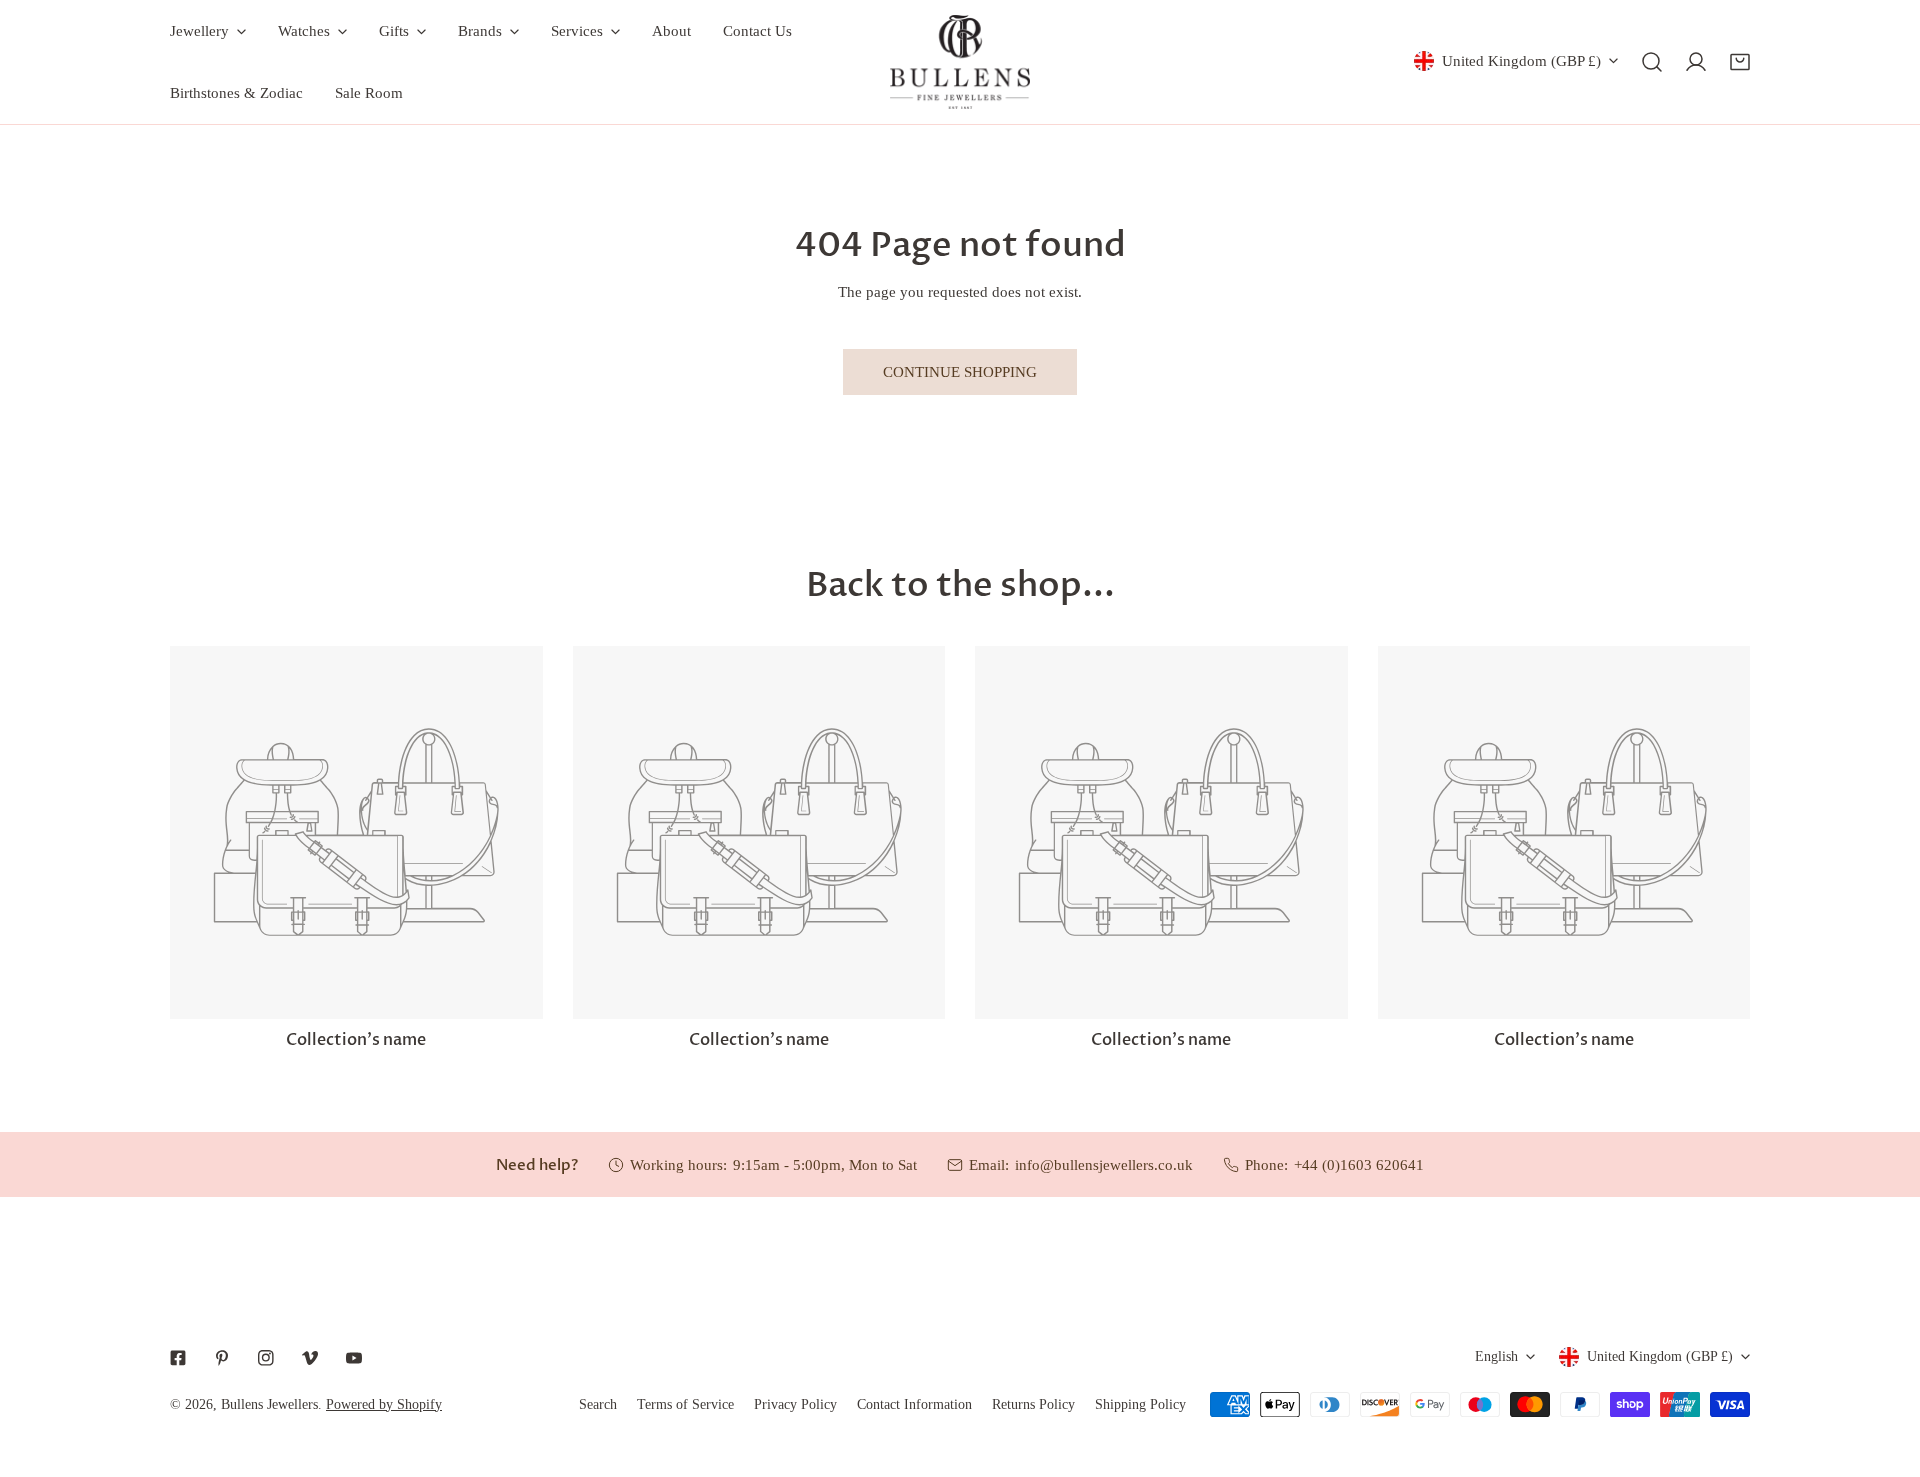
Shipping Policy (1140, 1404)
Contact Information (914, 1404)
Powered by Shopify (384, 1404)
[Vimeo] (310, 1358)
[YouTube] (354, 1358)
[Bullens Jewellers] (960, 62)
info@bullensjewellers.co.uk (1104, 1165)
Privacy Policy (795, 1404)
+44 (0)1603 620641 (1359, 1165)
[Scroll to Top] (1884, 1371)
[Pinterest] (222, 1358)
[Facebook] (178, 1358)
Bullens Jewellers (269, 1404)
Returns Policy (1033, 1404)
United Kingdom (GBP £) (1521, 61)
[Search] (1652, 62)
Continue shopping (960, 372)
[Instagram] (266, 1358)
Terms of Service (685, 1404)
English (1496, 1356)
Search (598, 1404)
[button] (1740, 62)
